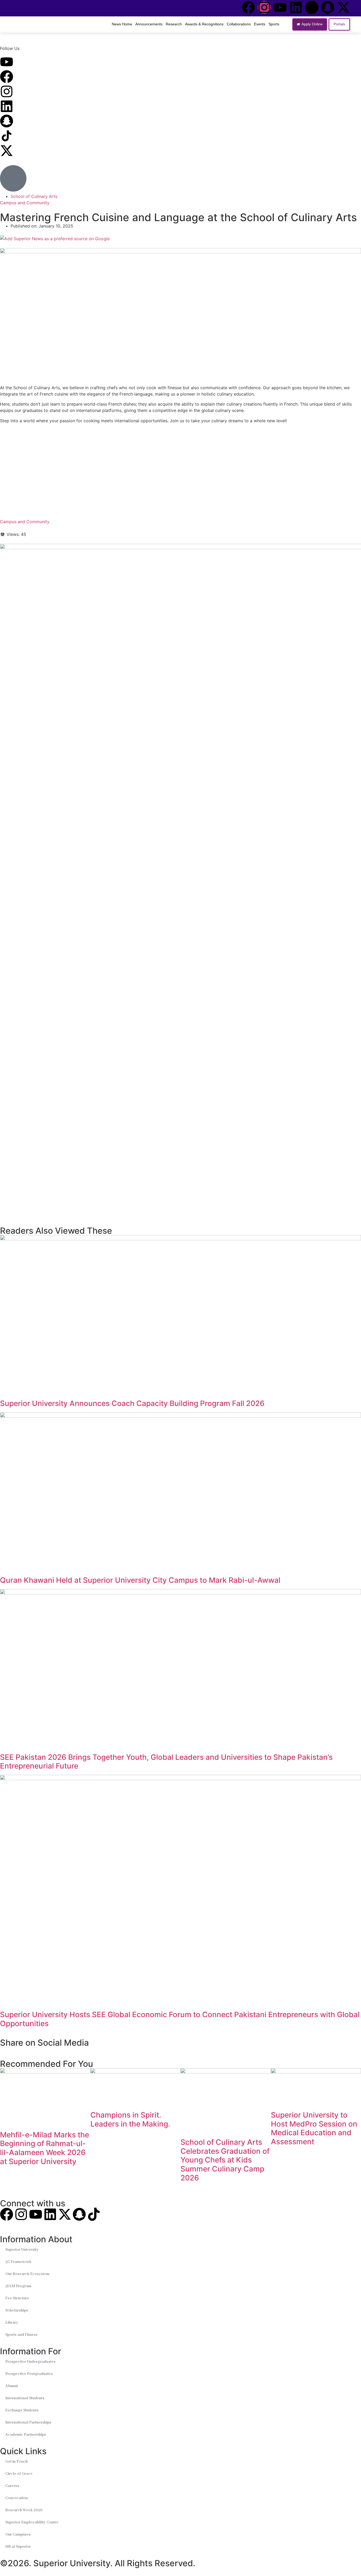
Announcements (149, 24)
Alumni (11, 2386)
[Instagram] (264, 7)
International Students (25, 2398)
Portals (339, 24)
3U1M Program (18, 2286)
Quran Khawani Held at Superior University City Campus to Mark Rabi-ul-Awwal (140, 1580)
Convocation (17, 2498)
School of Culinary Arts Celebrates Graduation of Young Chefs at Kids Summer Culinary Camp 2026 (225, 2160)
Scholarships (17, 2310)
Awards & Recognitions (204, 24)
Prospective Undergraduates (30, 2362)
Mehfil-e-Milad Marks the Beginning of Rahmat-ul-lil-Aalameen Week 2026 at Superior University (45, 2148)
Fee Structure (17, 2298)
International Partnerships (28, 2422)
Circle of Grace (19, 2474)
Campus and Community (25, 203)
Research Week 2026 (24, 2510)
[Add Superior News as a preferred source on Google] (181, 239)
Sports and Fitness (21, 2335)
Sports (274, 24)
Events (260, 24)
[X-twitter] (344, 7)
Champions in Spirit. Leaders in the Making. (130, 2119)
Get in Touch (17, 2462)
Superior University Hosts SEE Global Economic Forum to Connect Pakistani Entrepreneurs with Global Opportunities (180, 2019)
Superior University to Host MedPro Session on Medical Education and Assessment (314, 2128)
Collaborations (239, 24)
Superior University (22, 2250)
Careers (12, 2486)
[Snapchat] (328, 7)
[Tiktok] (312, 7)
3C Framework (18, 2262)
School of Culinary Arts (34, 196)
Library (12, 2323)
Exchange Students (22, 2410)
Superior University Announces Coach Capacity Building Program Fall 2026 (132, 1403)
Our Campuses (18, 2535)
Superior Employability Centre (32, 2522)
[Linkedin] (296, 7)
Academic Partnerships (26, 2435)
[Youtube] (280, 7)
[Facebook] (248, 7)
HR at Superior (18, 2547)
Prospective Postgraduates (29, 2374)
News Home (122, 24)
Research (174, 24)
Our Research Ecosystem (27, 2274)
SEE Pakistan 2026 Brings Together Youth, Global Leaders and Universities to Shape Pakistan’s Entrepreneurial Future (166, 1762)
